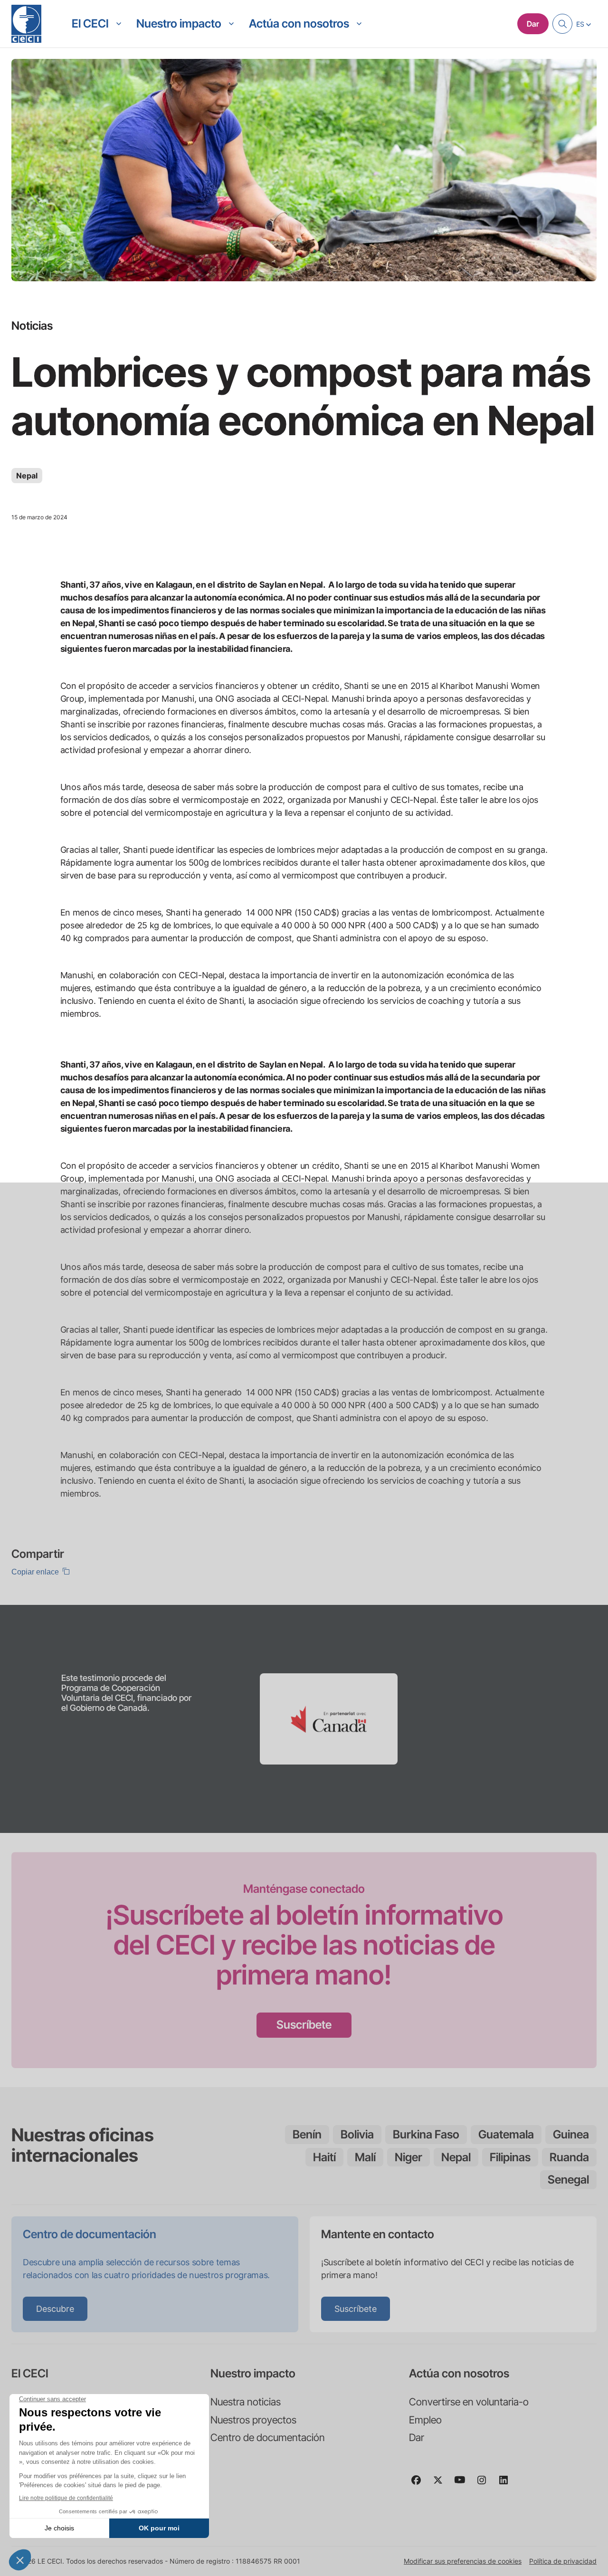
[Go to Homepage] (26, 24)
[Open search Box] (562, 24)
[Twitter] (442, 2484)
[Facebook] (420, 2484)
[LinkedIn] (507, 2484)
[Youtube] (464, 2484)
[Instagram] (485, 2484)
